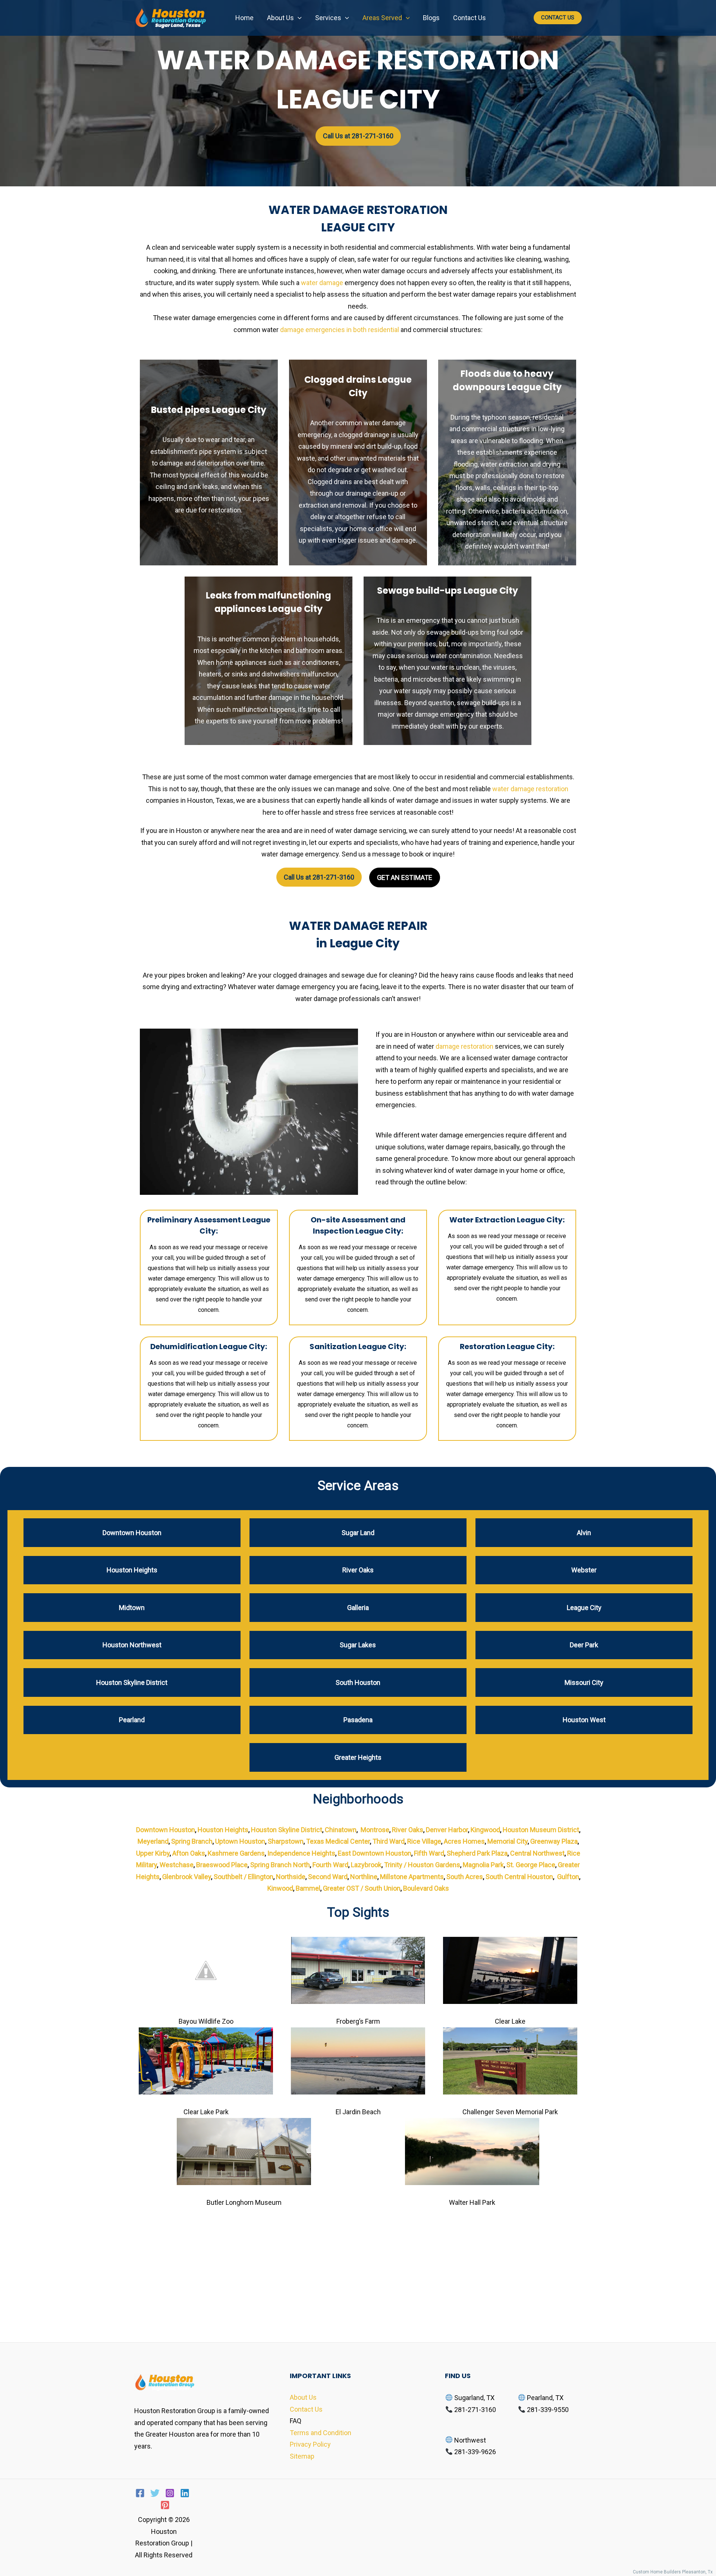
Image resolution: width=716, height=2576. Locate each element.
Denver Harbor (447, 1830)
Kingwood (485, 1830)
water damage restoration (530, 789)
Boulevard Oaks (426, 1888)
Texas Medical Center (338, 1841)
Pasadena (358, 1720)
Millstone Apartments (412, 1877)
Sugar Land (358, 1533)
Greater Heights (358, 1757)
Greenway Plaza (554, 1841)
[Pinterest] (165, 2505)
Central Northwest (537, 1853)
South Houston (358, 1682)
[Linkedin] (185, 2493)
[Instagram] (170, 2493)
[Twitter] (155, 2493)
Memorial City (508, 1841)
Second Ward (328, 1877)
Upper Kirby (153, 1853)
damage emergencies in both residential (340, 330)
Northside (290, 1877)
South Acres (465, 1877)
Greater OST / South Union (362, 1888)
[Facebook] (140, 2493)
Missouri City (584, 1682)
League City (584, 1608)
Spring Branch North (280, 1865)
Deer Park (584, 1645)
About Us (280, 18)
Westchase (177, 1865)
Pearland (132, 1720)
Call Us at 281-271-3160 (358, 136)
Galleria (358, 1608)
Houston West (584, 1720)
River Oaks (358, 1570)
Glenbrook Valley (187, 1877)
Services (328, 18)
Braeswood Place (222, 1865)
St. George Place (531, 1865)
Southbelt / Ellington (244, 1877)
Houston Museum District (541, 1830)
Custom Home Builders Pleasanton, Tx (674, 2572)
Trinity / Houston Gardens (422, 1865)
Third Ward (389, 1841)
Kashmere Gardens (236, 1853)
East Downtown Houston (375, 1853)
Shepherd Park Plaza (477, 1853)
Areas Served (382, 18)
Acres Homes (464, 1841)
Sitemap (302, 2456)
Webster (584, 1570)
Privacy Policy (310, 2444)
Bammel (308, 1888)
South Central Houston (519, 1877)
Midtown (132, 1608)
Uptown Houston (240, 1841)
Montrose (375, 1830)
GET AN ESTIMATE (405, 877)
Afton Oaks (189, 1853)
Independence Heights (301, 1853)
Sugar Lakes (358, 1645)
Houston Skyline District (132, 1682)
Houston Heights (132, 1570)
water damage (322, 283)
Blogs (431, 18)
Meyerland (153, 1841)
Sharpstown (286, 1841)
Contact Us (470, 18)
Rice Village (424, 1841)
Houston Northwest (132, 1645)
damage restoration (464, 1046)
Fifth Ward (429, 1853)
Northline (364, 1877)
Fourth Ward (330, 1865)
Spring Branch (192, 1841)
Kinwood (280, 1888)
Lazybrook (366, 1865)
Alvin (584, 1533)
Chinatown (341, 1830)
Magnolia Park (483, 1865)
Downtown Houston (132, 1533)
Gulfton (568, 1877)
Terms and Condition (321, 2433)
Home (244, 18)
